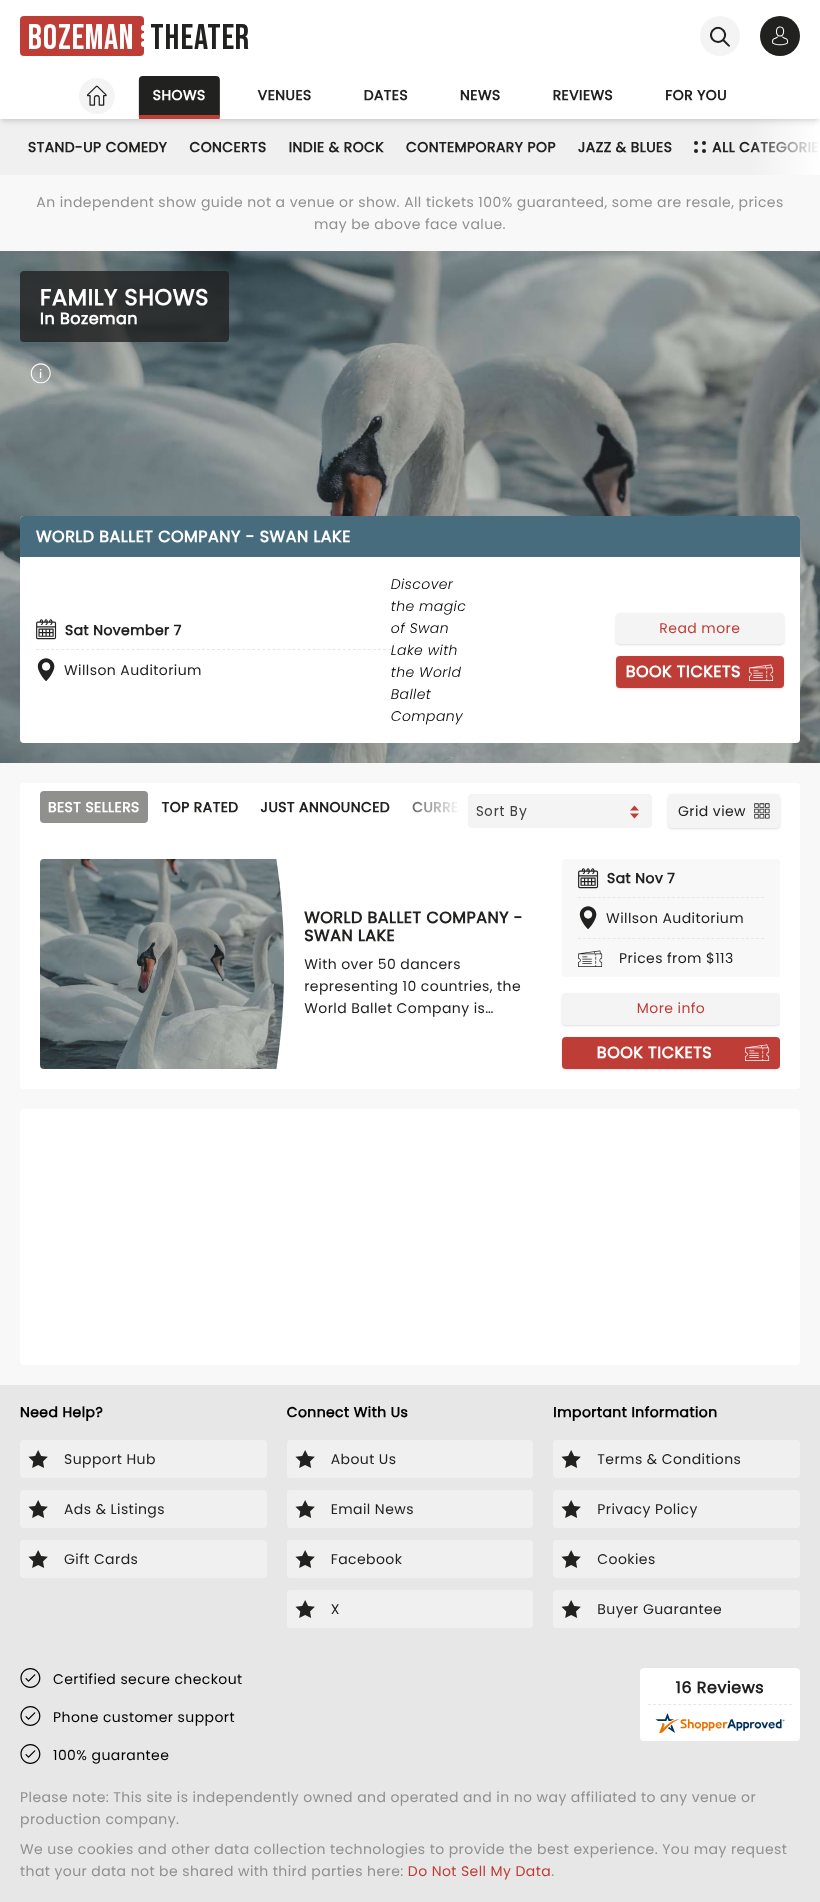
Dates (386, 95)
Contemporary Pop (481, 147)
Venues (285, 95)
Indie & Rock (336, 147)
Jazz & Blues (625, 147)
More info (671, 1008)
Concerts (227, 147)
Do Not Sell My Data (479, 1871)
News (480, 95)
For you (696, 95)
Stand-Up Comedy (97, 147)
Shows (179, 95)
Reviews (583, 95)
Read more (699, 628)
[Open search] (720, 36)
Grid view (712, 811)
